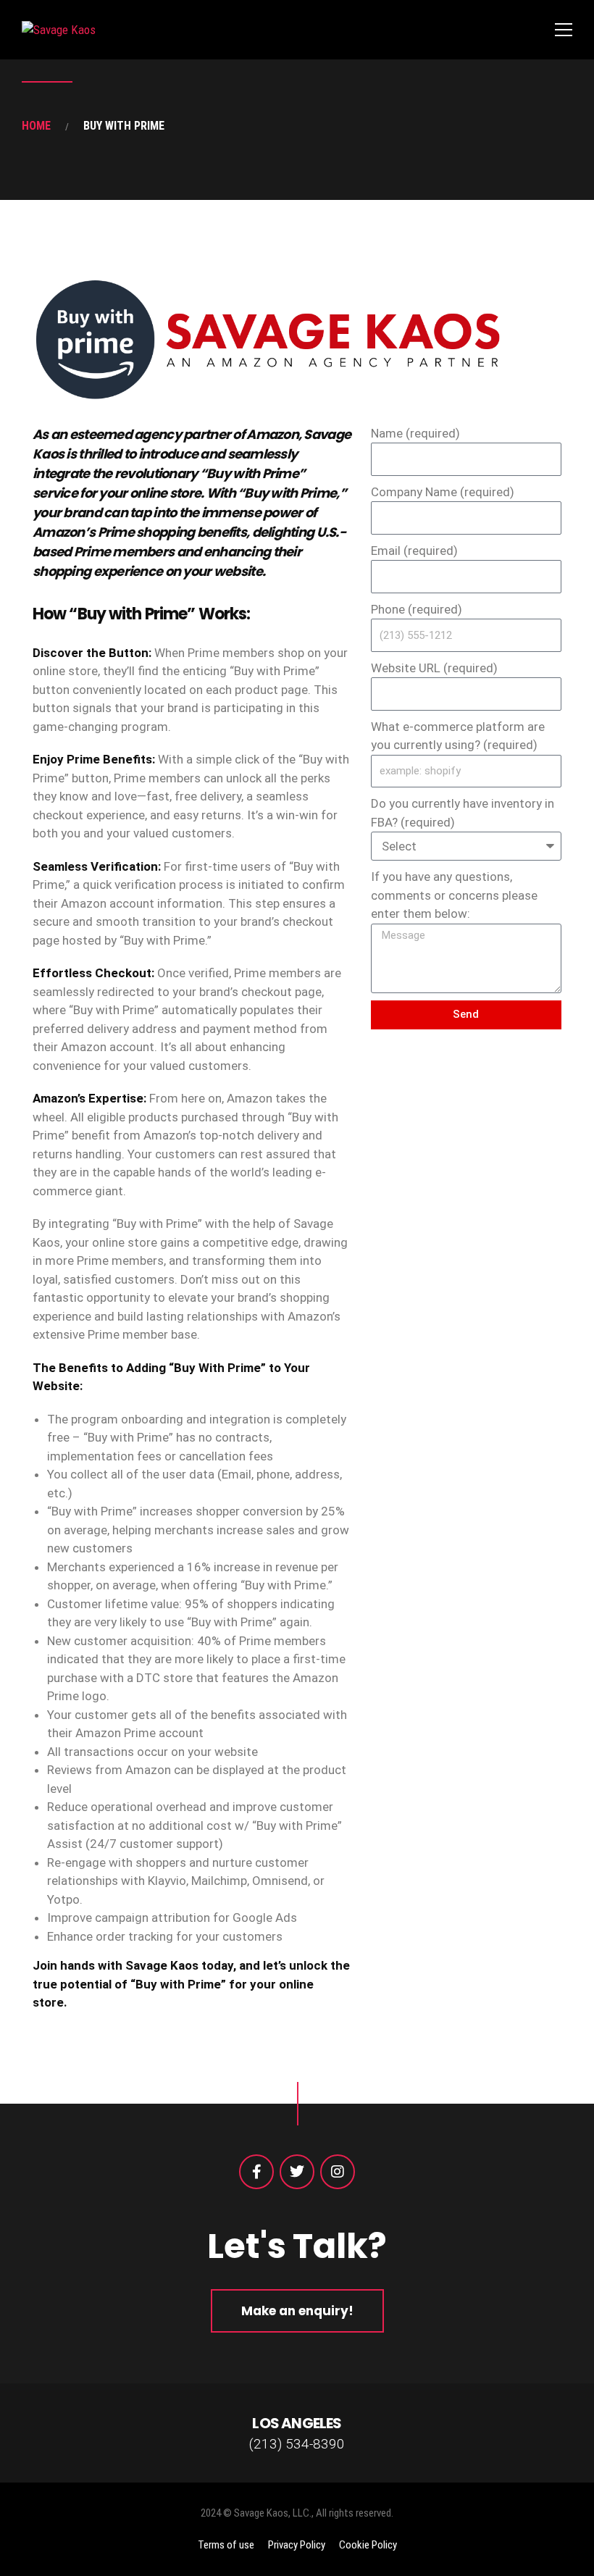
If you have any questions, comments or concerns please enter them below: (454, 895)
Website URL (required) (434, 668)
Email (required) (414, 551)
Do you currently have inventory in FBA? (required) (463, 813)
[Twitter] (297, 2172)
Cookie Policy (368, 2545)
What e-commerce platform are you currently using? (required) (458, 736)
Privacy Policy (297, 2545)
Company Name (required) (443, 492)
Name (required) (415, 433)
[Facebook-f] (256, 2172)
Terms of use (226, 2545)
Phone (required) (417, 609)
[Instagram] (338, 2172)
